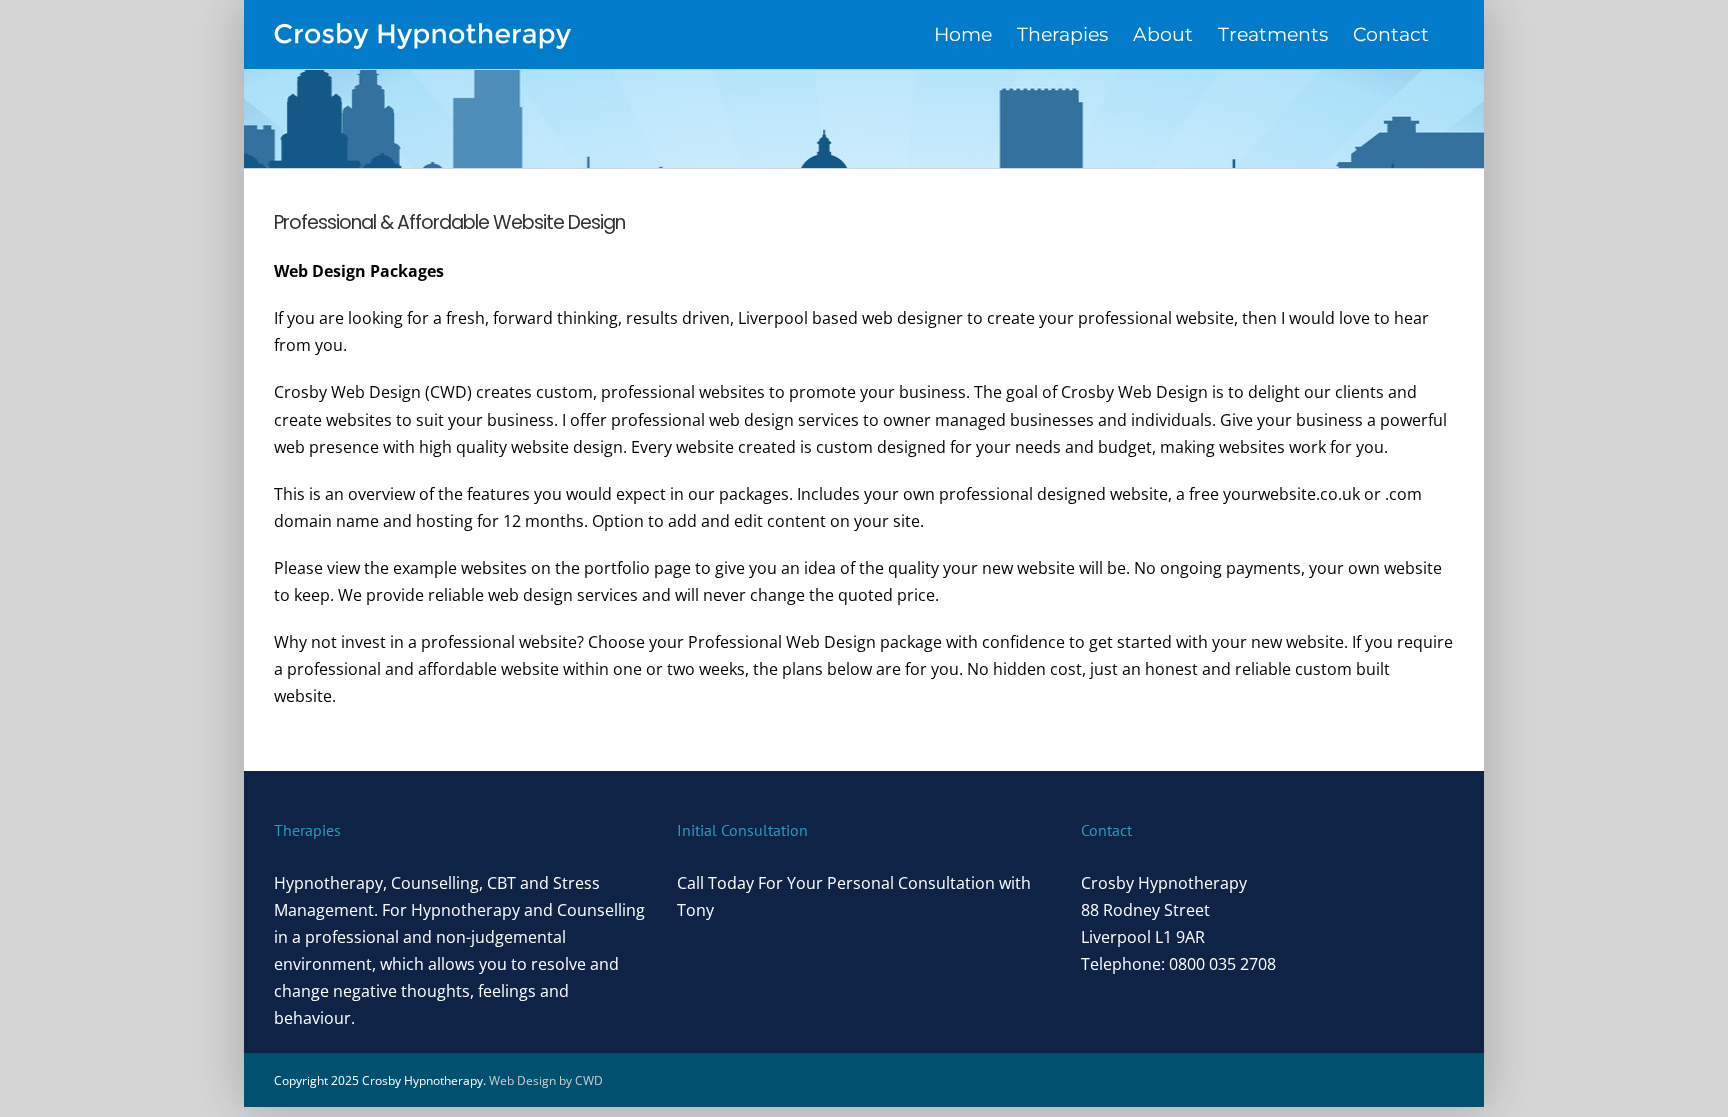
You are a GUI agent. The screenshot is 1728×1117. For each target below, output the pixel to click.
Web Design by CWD (546, 1080)
